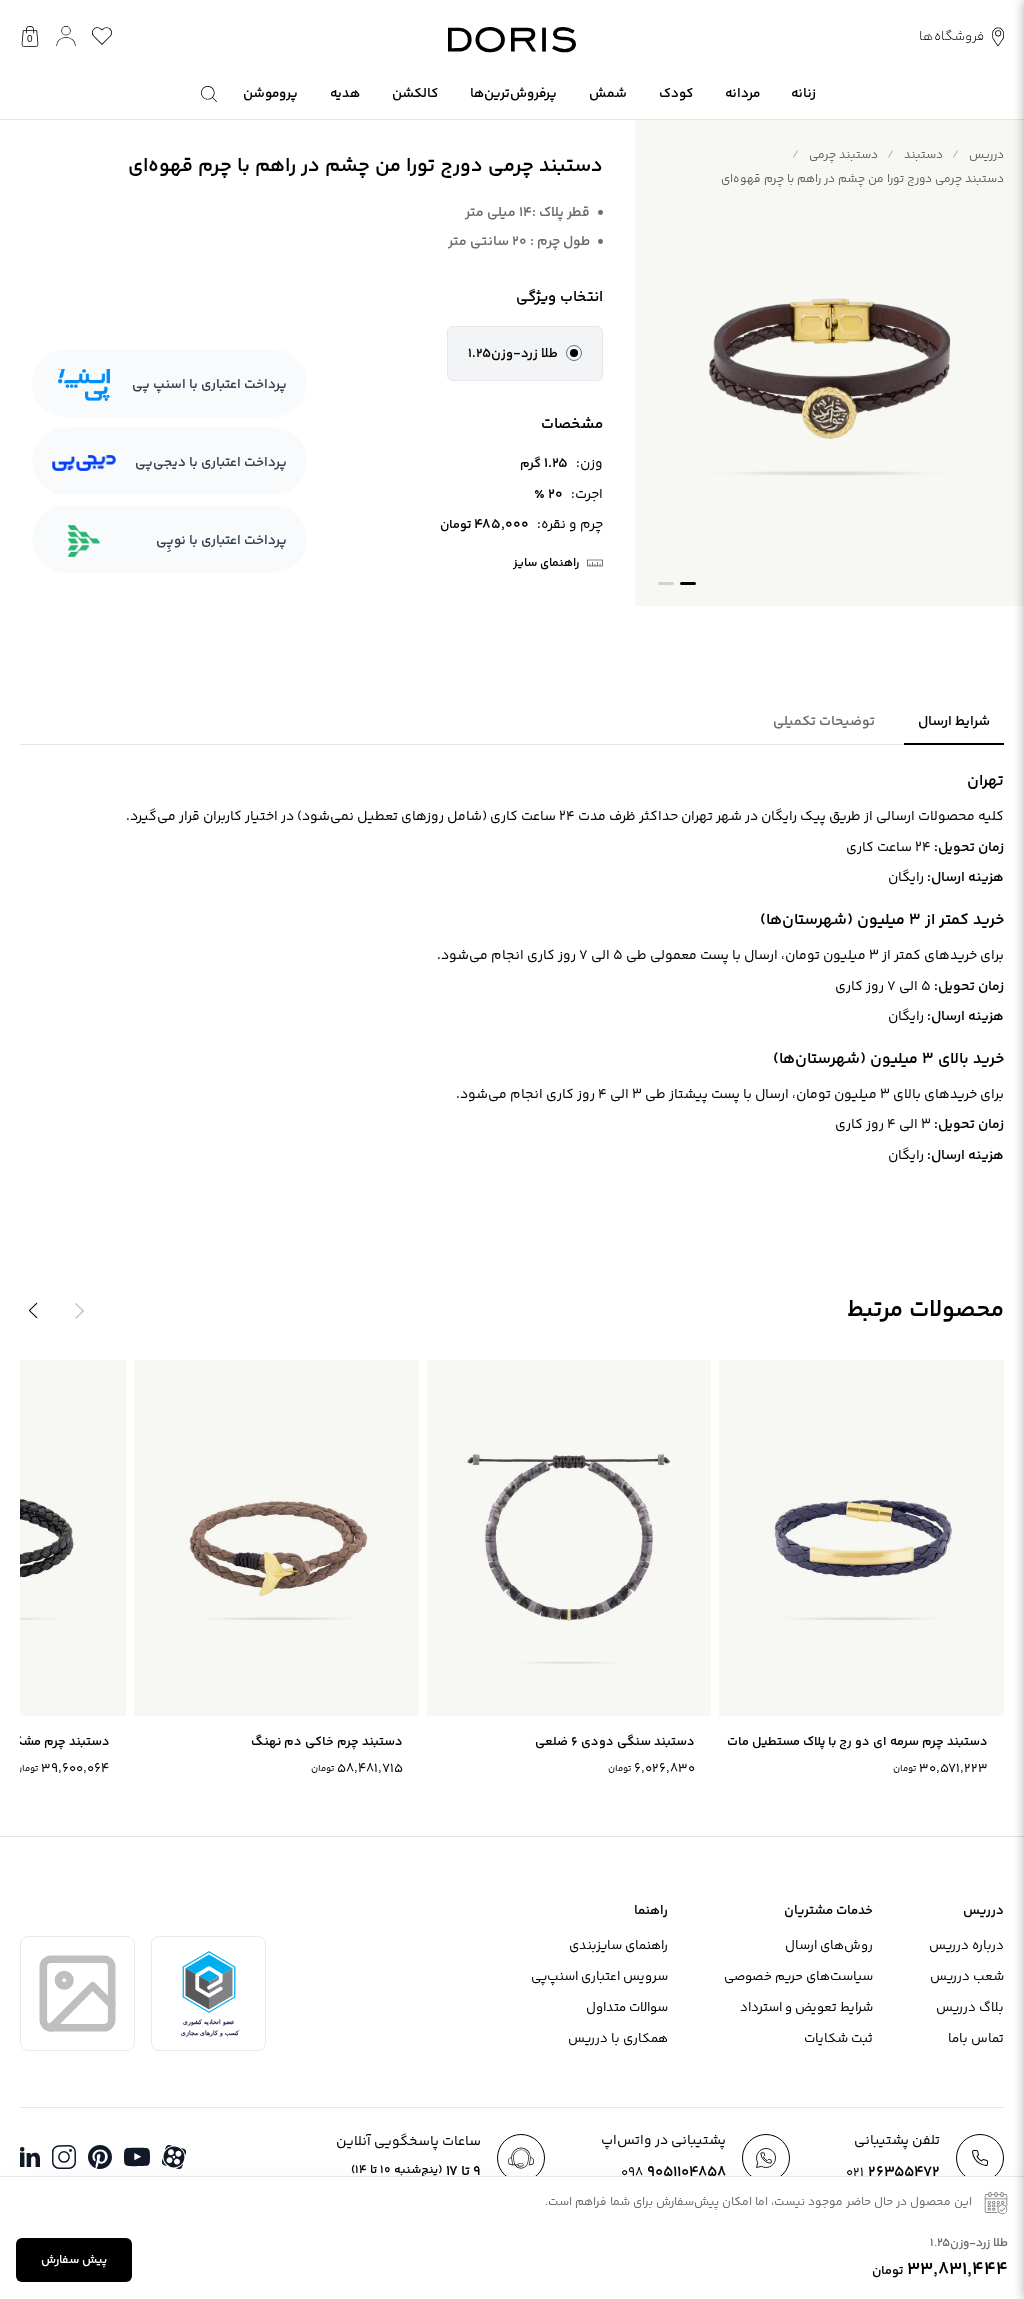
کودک (676, 93)
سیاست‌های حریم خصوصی (798, 1977)
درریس (986, 155)
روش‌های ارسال (829, 1946)
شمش (608, 93)
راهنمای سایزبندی (618, 1946)
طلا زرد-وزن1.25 (513, 354)
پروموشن (270, 93)
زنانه (803, 93)
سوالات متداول (627, 2008)
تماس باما (976, 2039)
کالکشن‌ (415, 93)
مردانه (742, 93)
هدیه (345, 93)
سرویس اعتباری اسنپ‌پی (599, 1977)
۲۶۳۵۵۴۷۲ (893, 2172)
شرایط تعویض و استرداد (806, 2008)
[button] (525, 354)
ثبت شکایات (838, 2039)
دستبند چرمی (843, 155)
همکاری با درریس (618, 2039)
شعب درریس (967, 1977)
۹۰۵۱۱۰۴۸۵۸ (673, 2172)
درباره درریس (966, 1946)
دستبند (923, 155)
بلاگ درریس (970, 2008)
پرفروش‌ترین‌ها (513, 93)
